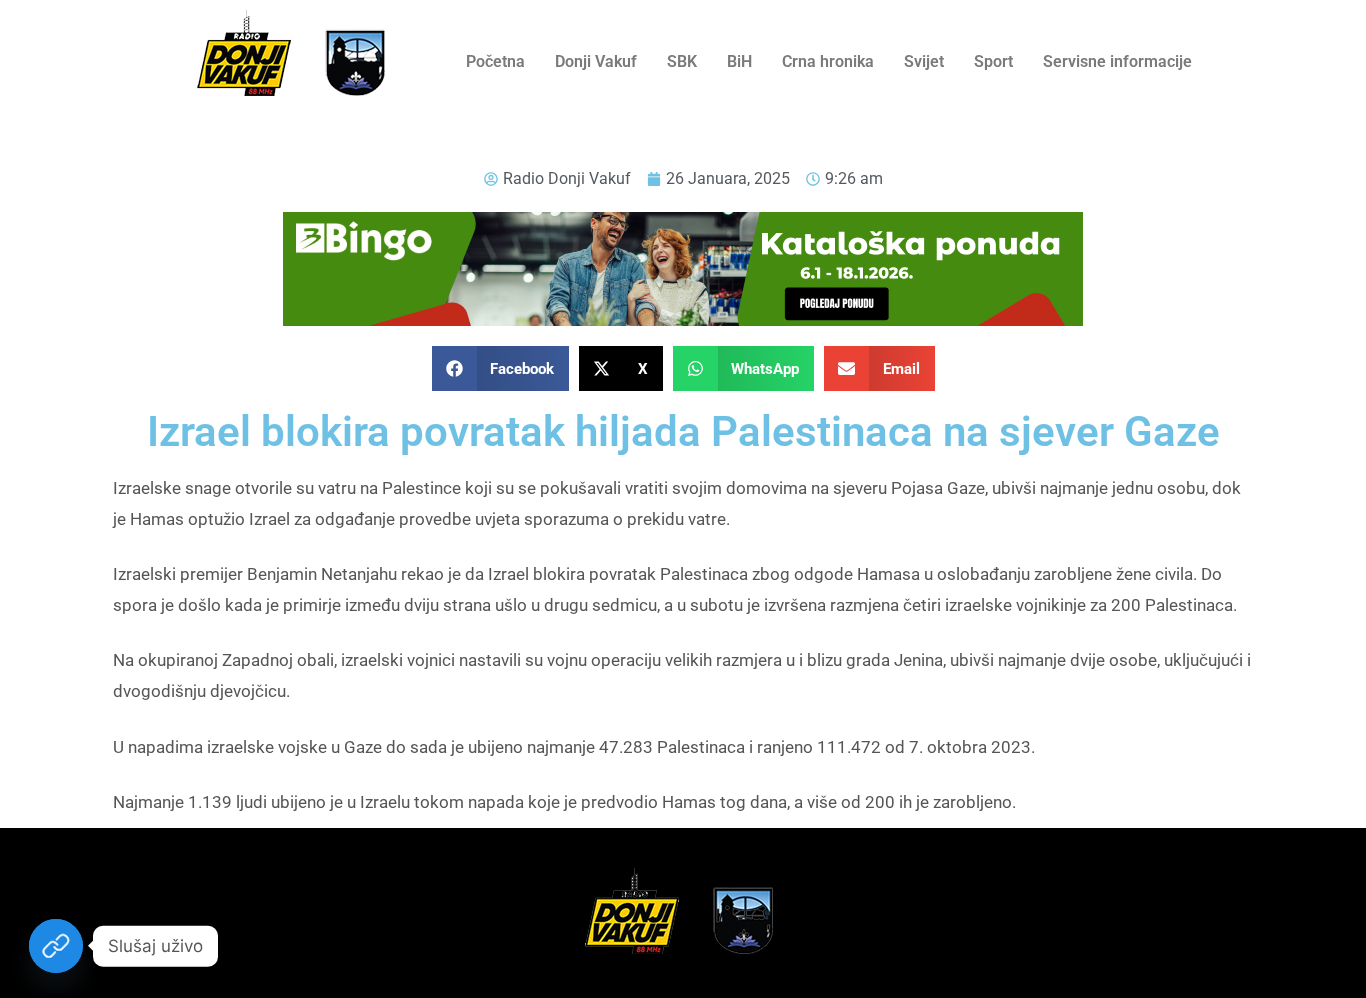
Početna (495, 61)
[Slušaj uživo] (56, 946)
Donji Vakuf (596, 61)
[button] (501, 368)
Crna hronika (828, 61)
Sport (993, 61)
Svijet (924, 61)
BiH (739, 61)
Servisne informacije (1117, 61)
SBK (682, 61)
